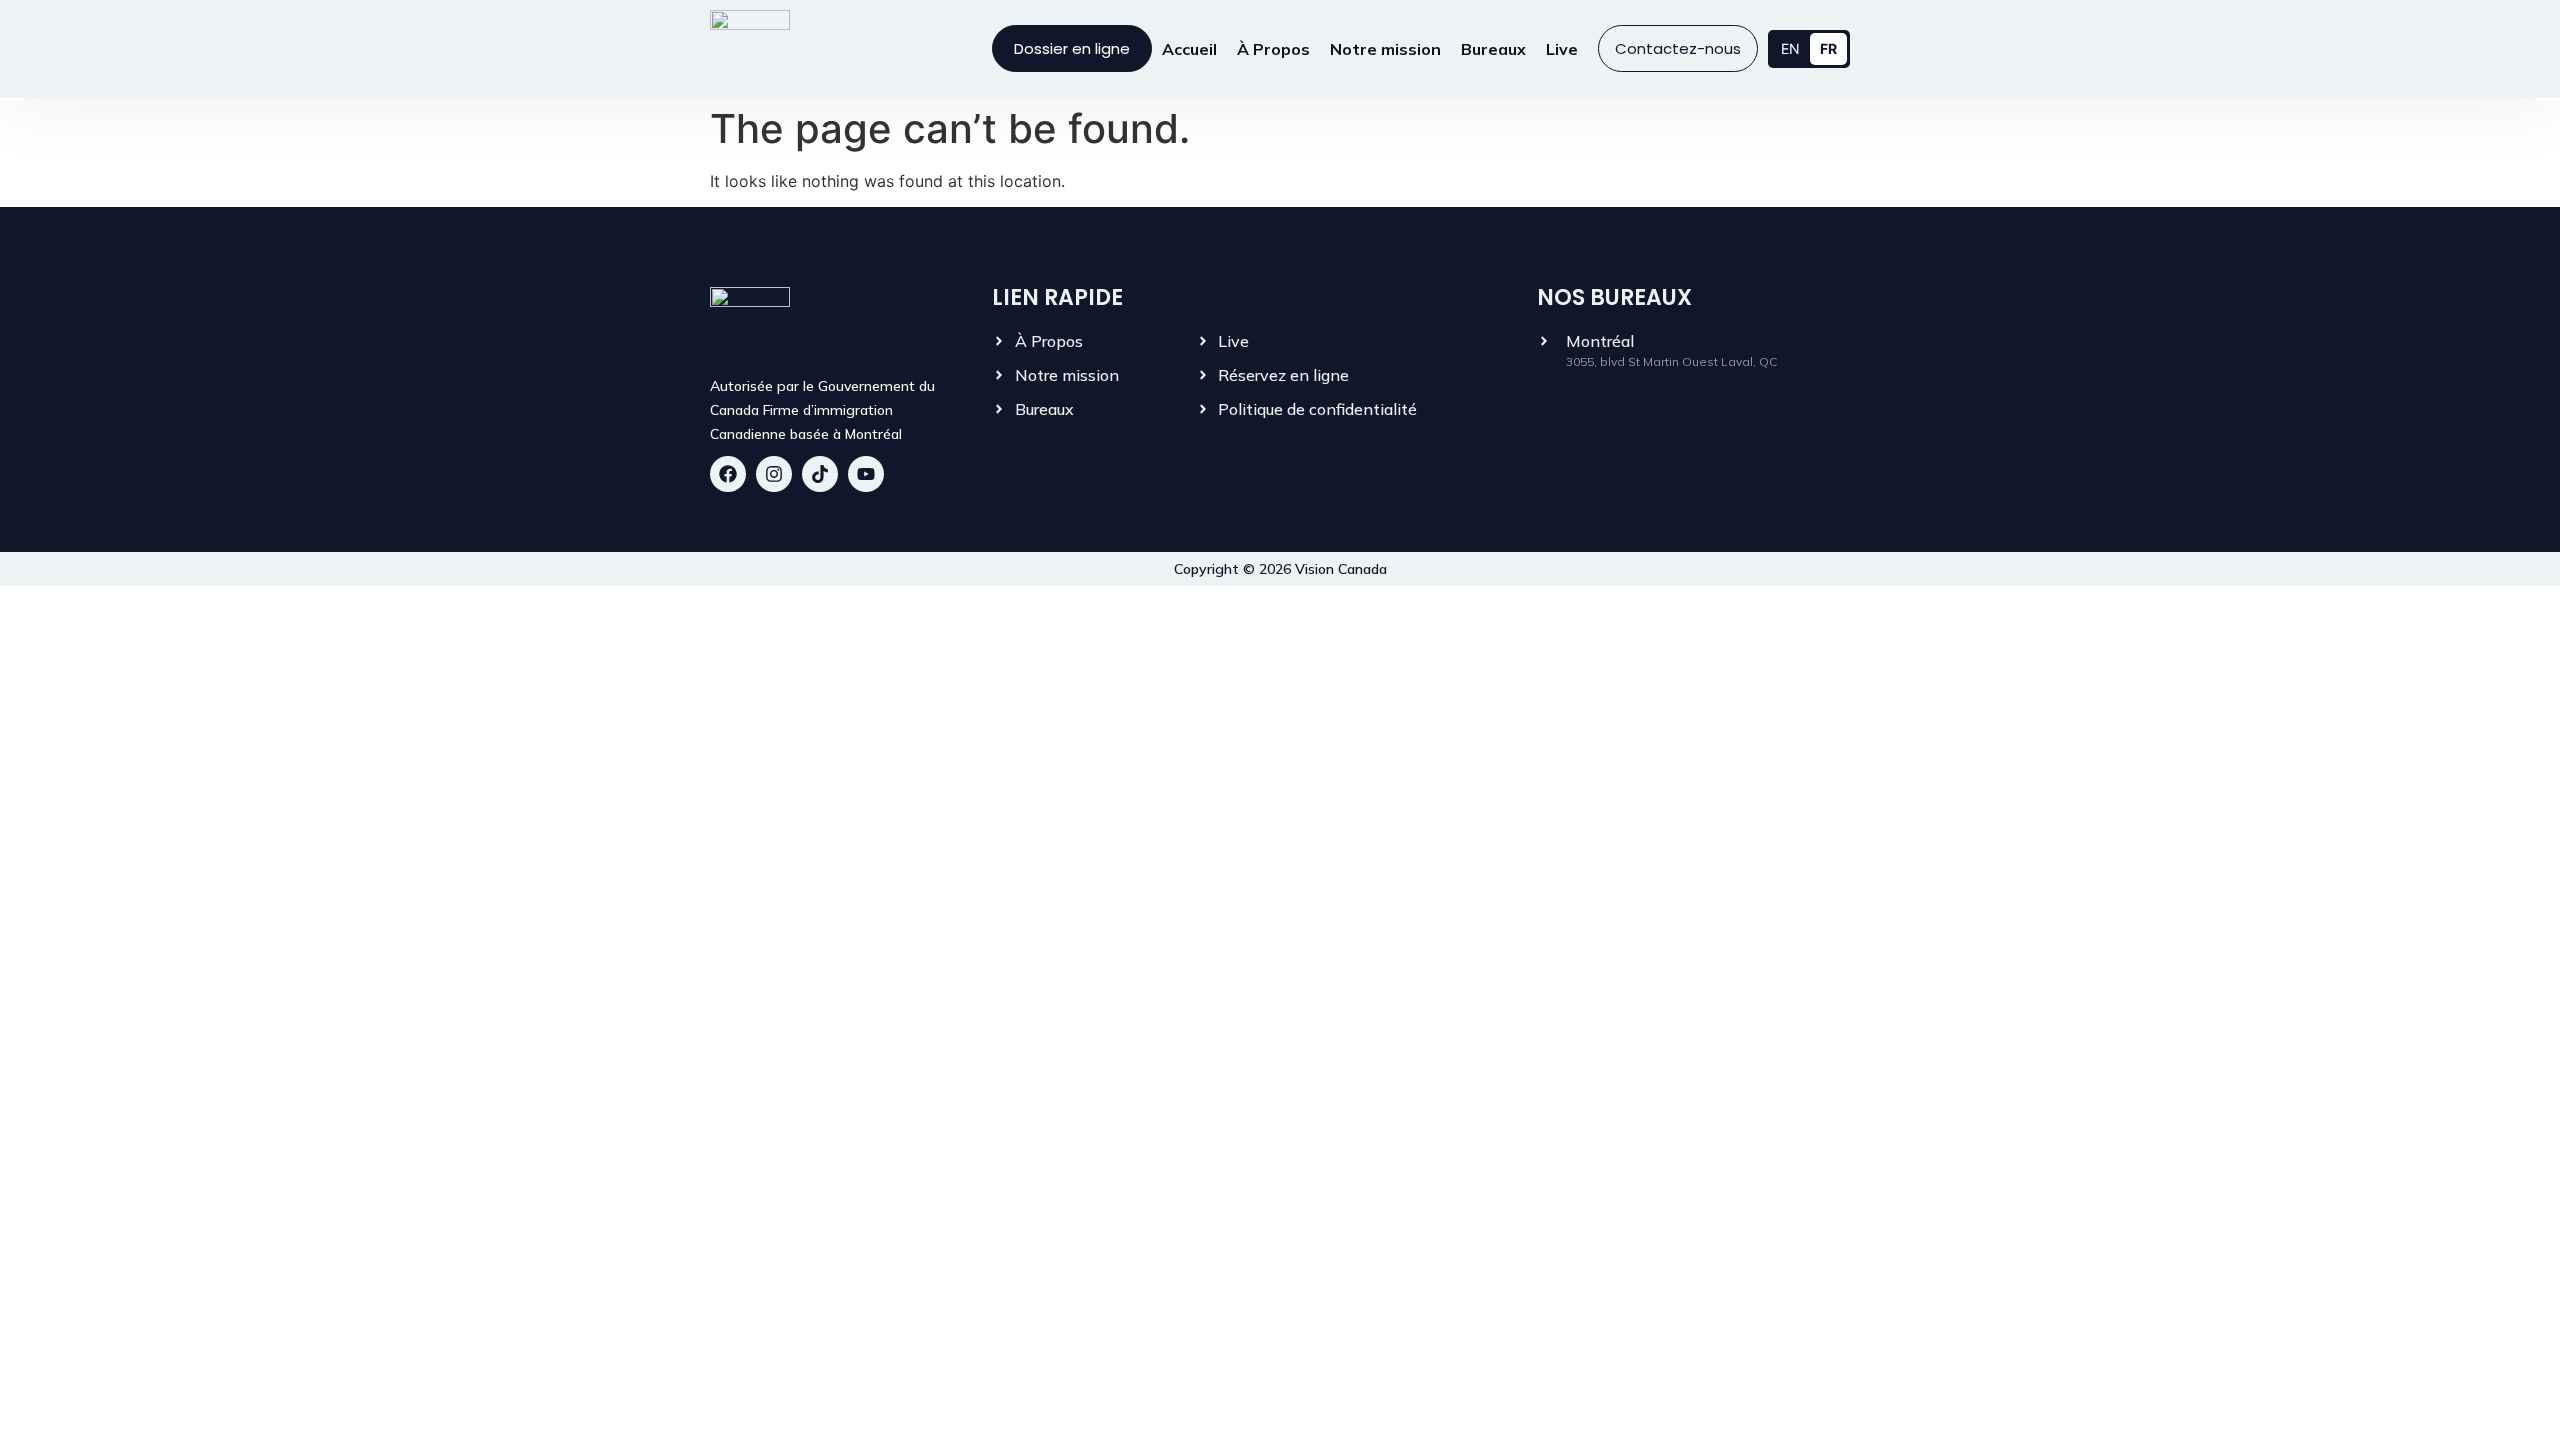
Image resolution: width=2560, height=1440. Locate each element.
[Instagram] (774, 474)
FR (1828, 48)
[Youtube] (866, 474)
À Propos (1273, 49)
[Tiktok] (820, 474)
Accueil (1189, 49)
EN (1790, 48)
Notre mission (1385, 49)
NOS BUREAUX (1614, 297)
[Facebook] (728, 474)
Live (1562, 49)
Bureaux (1493, 49)
